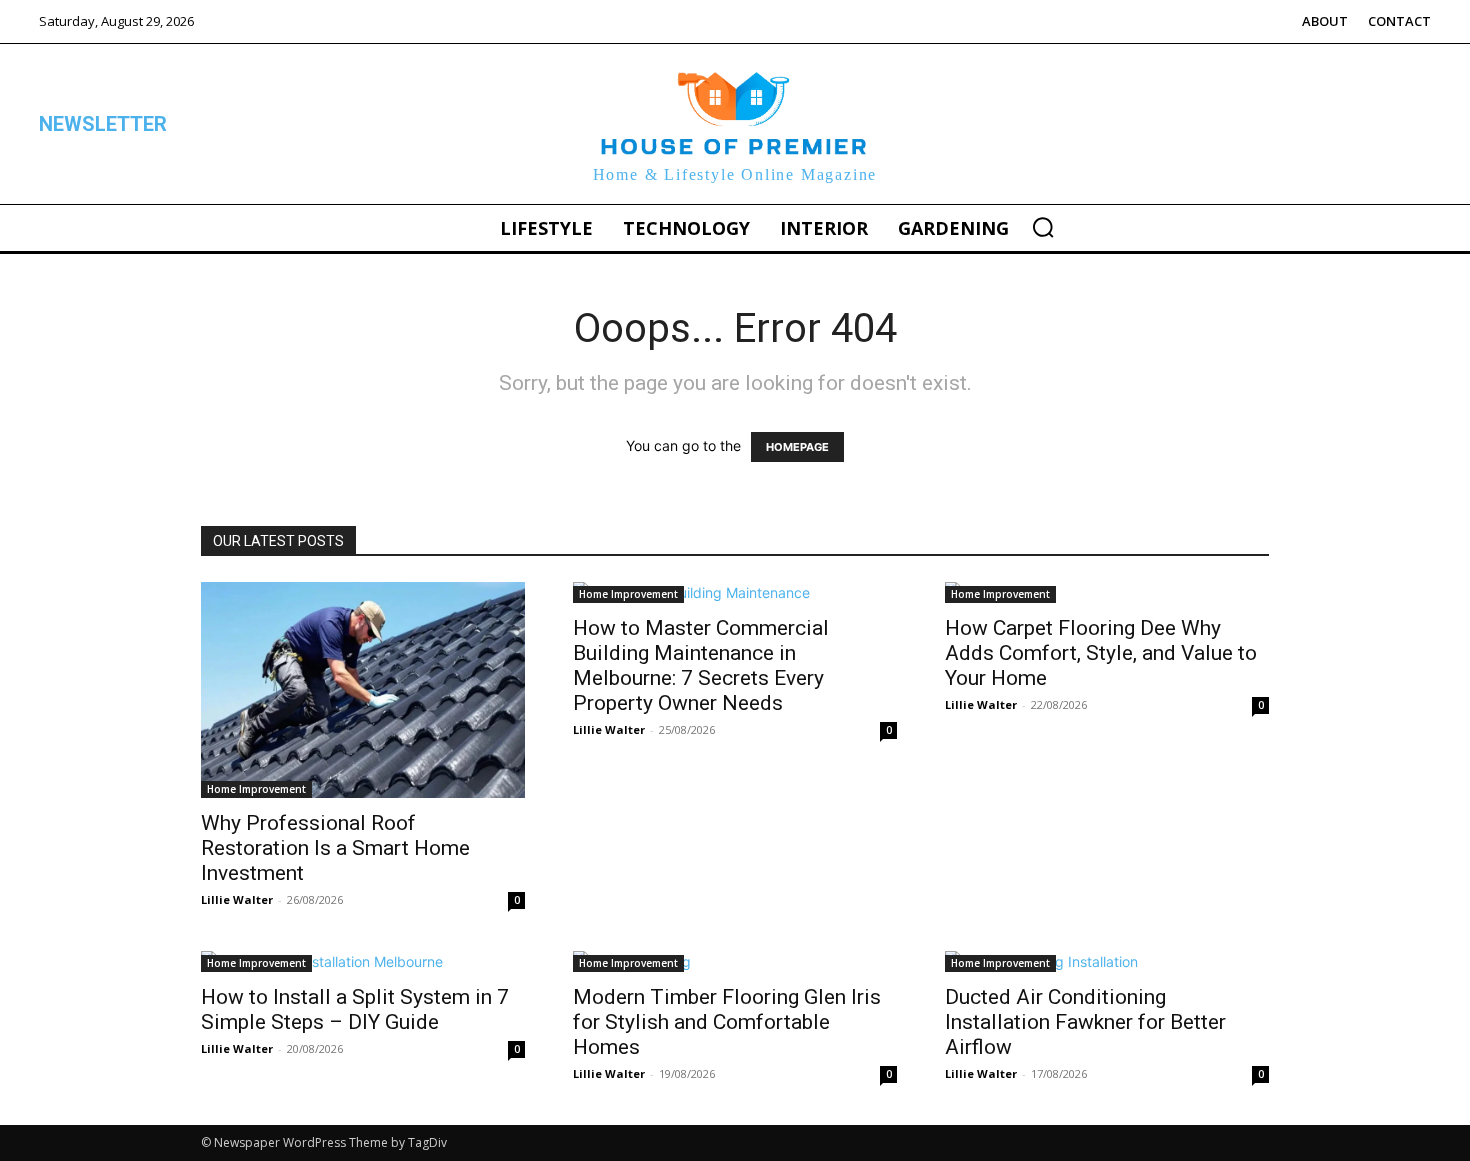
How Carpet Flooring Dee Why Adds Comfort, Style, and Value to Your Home (1101, 653)
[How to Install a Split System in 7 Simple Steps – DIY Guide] (363, 961)
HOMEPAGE (797, 447)
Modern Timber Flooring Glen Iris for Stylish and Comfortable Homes (727, 1022)
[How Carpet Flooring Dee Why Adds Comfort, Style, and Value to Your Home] (1107, 592)
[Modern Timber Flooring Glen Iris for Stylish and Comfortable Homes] (735, 961)
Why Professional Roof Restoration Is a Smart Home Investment (335, 848)
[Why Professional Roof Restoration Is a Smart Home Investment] (363, 690)
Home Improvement (256, 789)
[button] (1043, 227)
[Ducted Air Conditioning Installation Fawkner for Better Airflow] (1107, 961)
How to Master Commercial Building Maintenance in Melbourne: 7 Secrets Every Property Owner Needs (701, 665)
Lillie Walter (237, 899)
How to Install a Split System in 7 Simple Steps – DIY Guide (355, 1009)
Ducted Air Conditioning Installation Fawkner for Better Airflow (1085, 1022)
